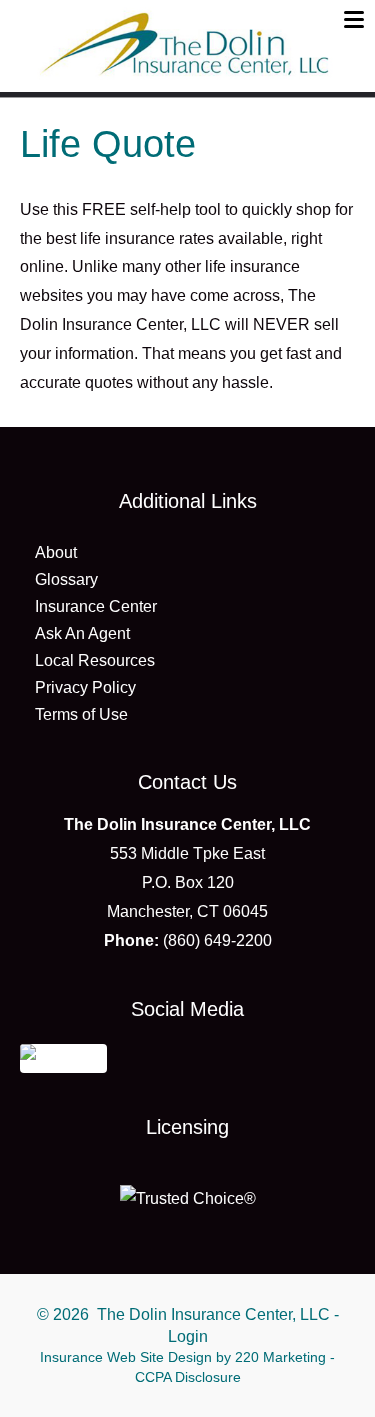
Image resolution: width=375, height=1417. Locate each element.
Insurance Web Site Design (126, 1357)
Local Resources (95, 660)
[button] (63, 1056)
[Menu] (354, 19)
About (56, 552)
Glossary (66, 579)
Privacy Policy (85, 687)
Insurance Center (96, 606)
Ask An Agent (82, 633)
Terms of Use (81, 714)
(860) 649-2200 (217, 940)
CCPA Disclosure (188, 1377)
